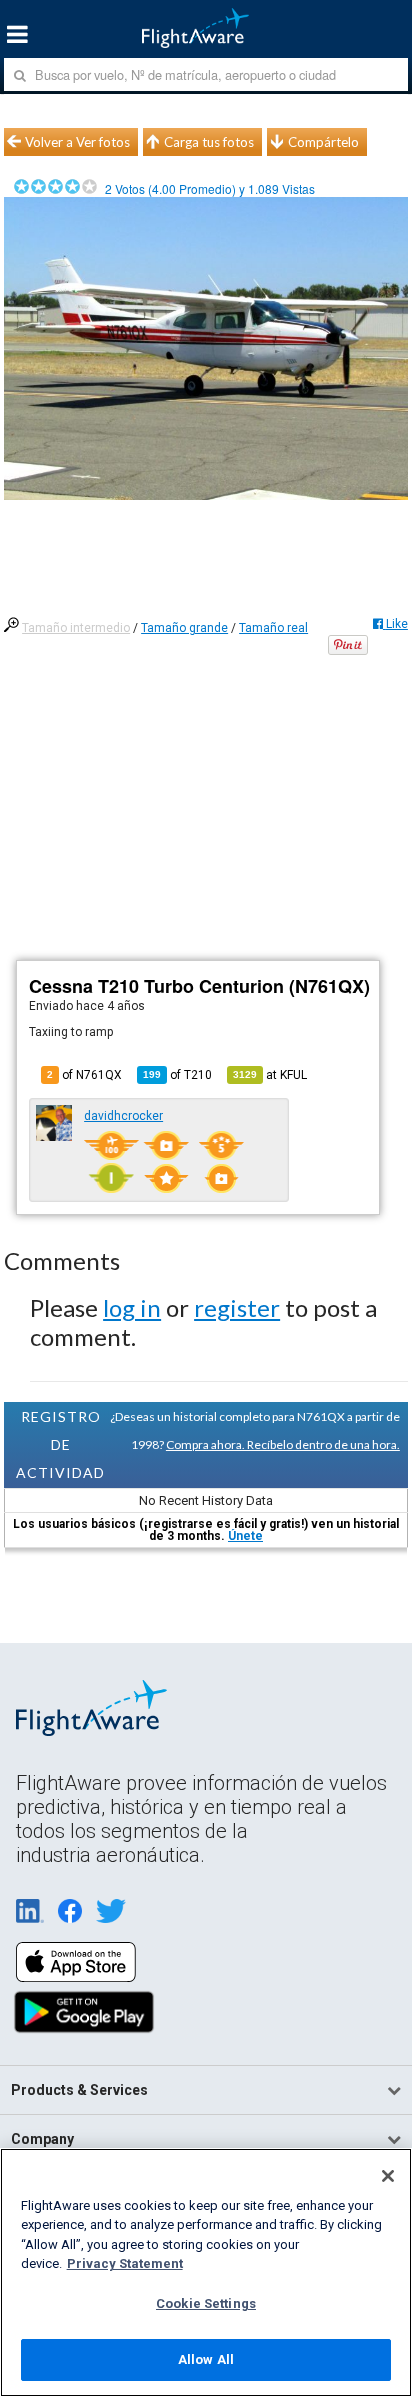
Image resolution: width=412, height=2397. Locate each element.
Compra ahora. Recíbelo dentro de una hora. (283, 1444)
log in (132, 1307)
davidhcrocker (123, 1116)
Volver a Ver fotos (77, 142)
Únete (245, 1536)
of (177, 1075)
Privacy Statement (125, 2263)
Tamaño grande (184, 628)
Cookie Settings (206, 2303)
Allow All (206, 2359)
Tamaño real (273, 628)
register (237, 1307)
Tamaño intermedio (76, 628)
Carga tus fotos (209, 142)
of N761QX (84, 1075)
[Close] (388, 2176)
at (270, 1075)
